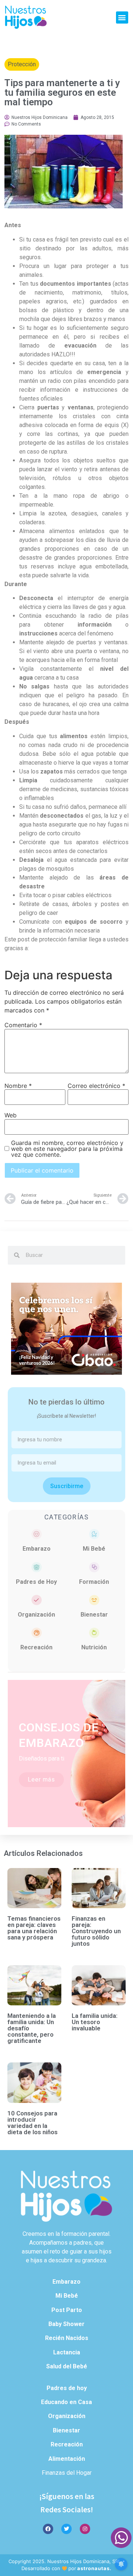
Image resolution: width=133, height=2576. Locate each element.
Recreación (36, 1647)
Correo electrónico (96, 1086)
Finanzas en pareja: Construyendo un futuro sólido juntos (96, 1931)
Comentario (23, 1025)
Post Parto (67, 2310)
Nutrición (94, 1647)
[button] (122, 17)
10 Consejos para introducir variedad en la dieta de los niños (33, 2123)
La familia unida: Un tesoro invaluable (95, 2022)
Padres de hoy (67, 2388)
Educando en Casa (66, 2402)
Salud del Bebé (67, 2366)
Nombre (18, 1086)
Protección (22, 64)
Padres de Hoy (36, 1582)
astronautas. (94, 2568)
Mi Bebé (94, 1549)
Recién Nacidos (67, 2338)
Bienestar (94, 1615)
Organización (36, 1615)
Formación (94, 1582)
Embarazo (37, 1549)
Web (11, 1115)
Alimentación (67, 2459)
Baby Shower (66, 2324)
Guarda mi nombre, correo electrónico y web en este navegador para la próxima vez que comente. (67, 1149)
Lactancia (67, 2352)
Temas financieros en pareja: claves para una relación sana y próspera (34, 1928)
